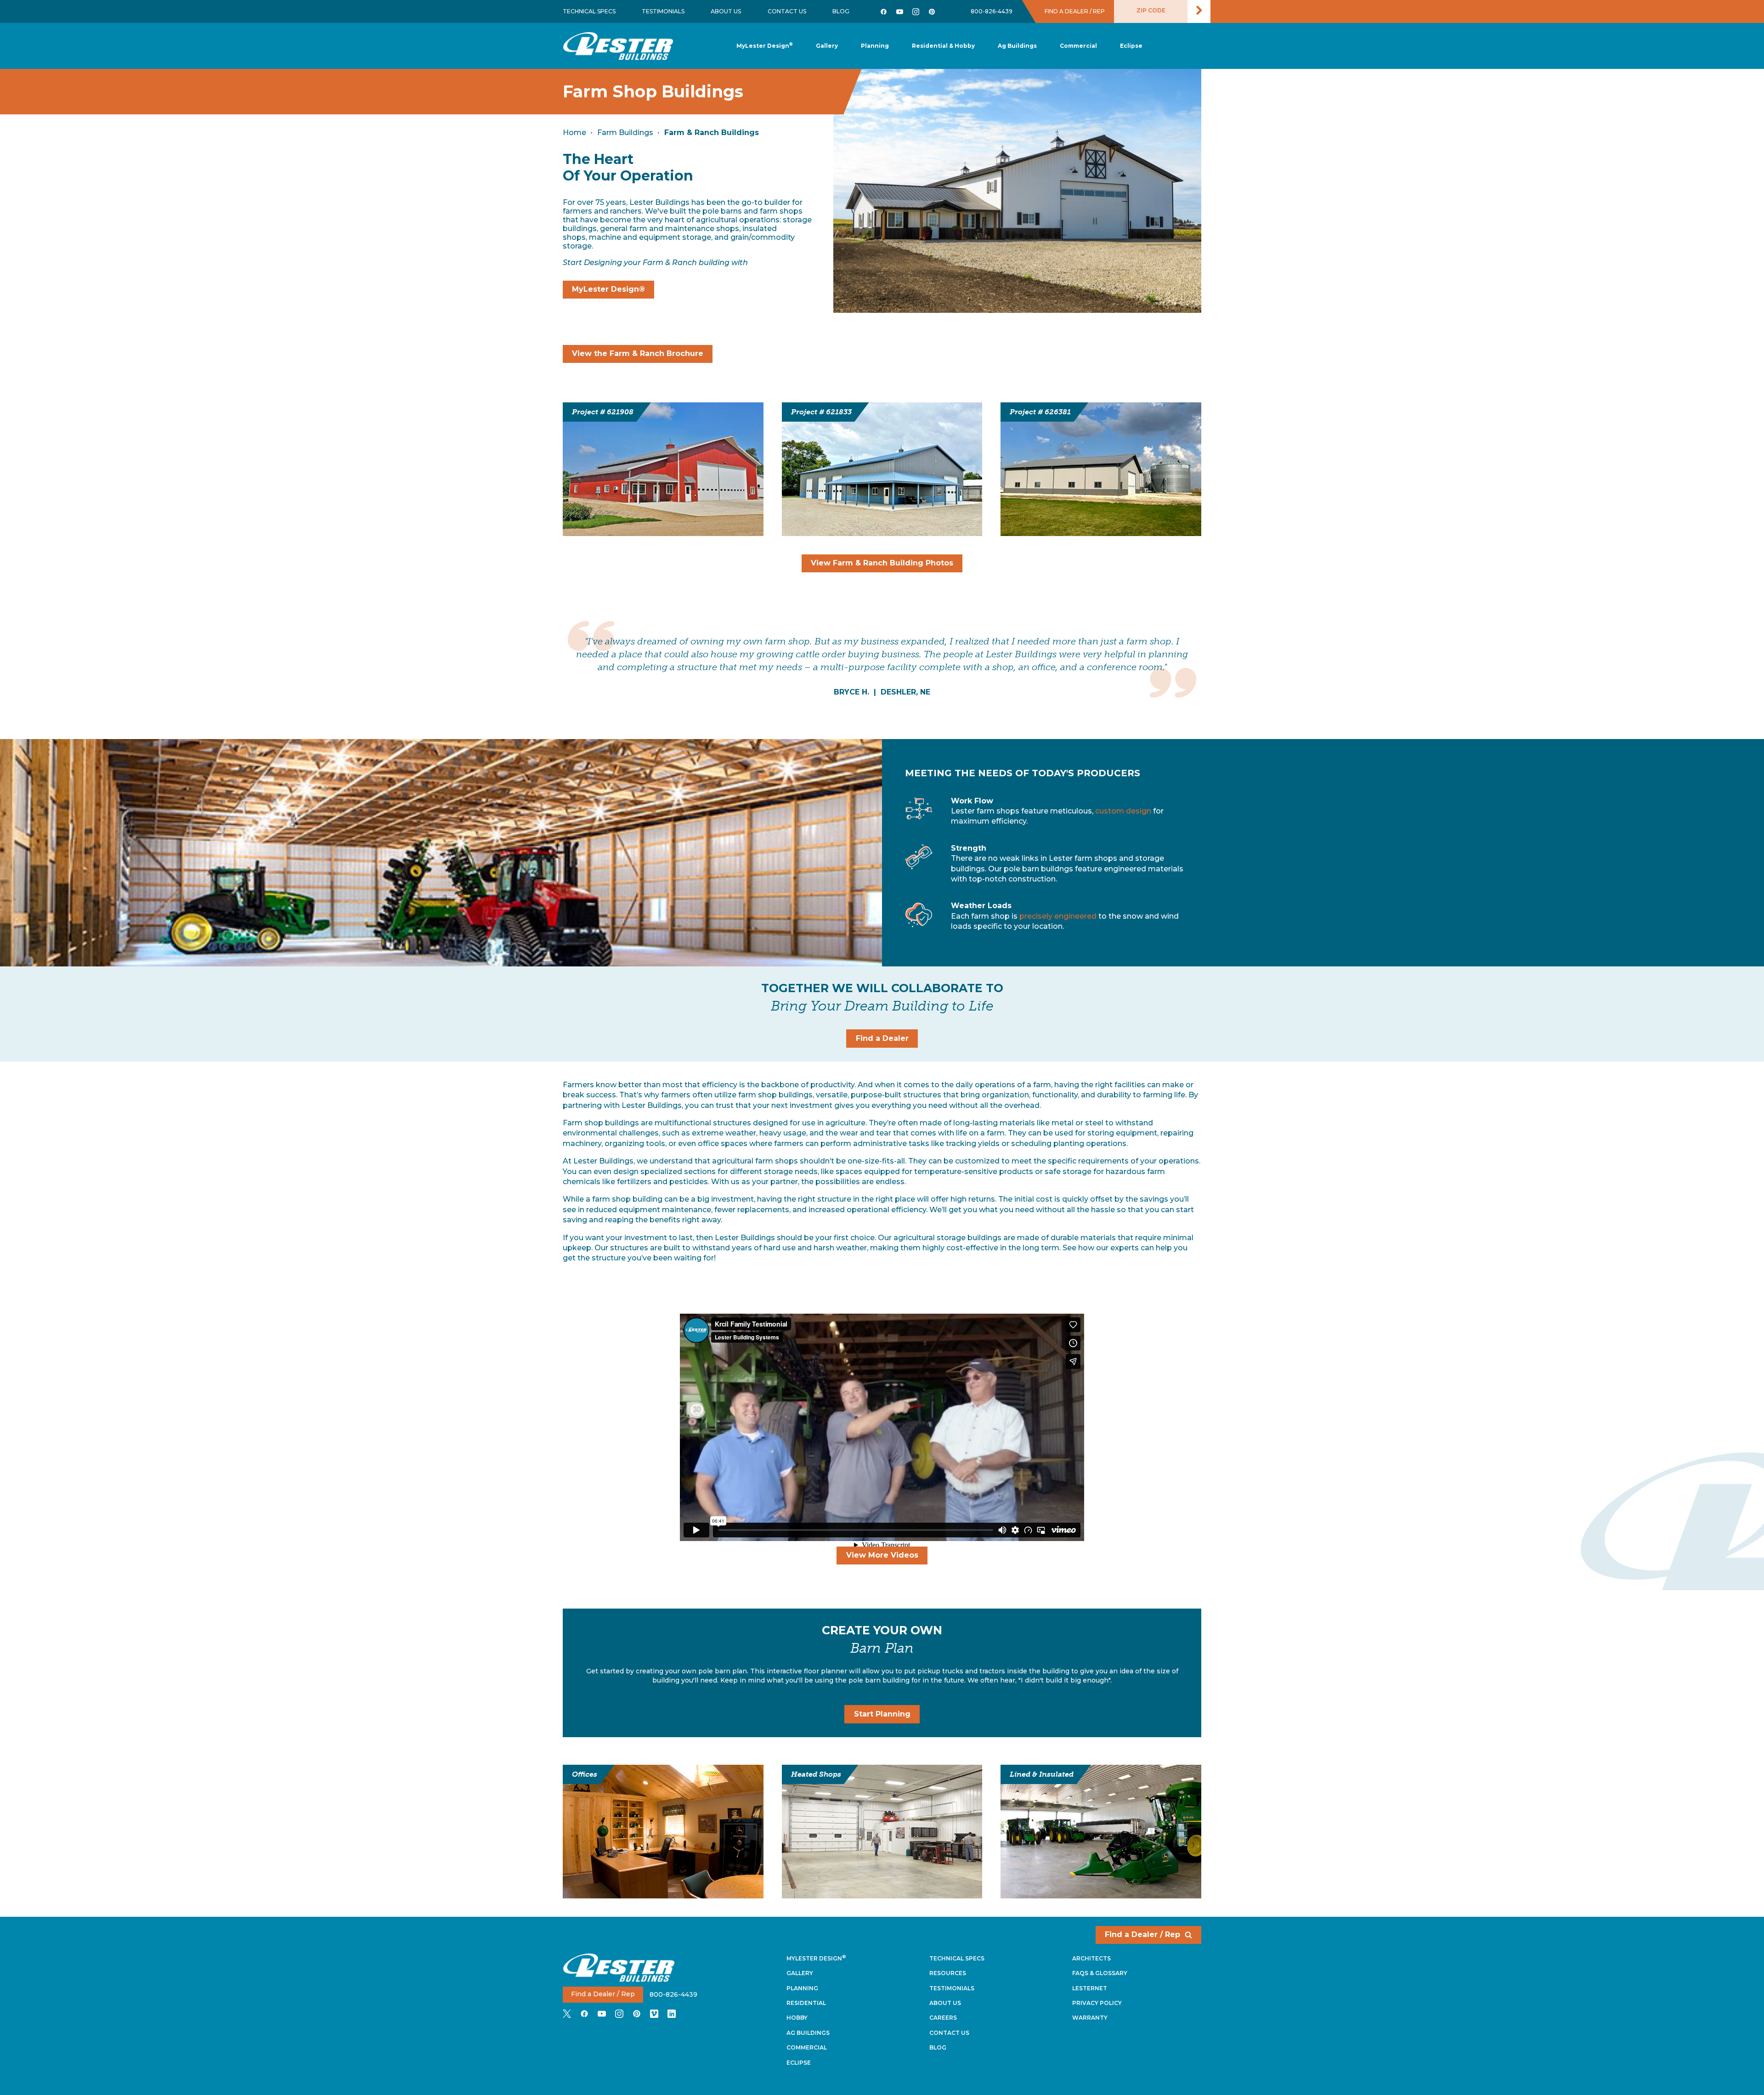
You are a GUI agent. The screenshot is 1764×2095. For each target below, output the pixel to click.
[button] (875, 46)
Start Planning (882, 1714)
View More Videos (882, 1555)
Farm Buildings (625, 133)
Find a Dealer (882, 1038)
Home (574, 133)
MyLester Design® (608, 289)
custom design (1123, 811)
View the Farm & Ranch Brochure (638, 353)
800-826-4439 (992, 11)
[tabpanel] (882, 659)
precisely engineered (1058, 916)
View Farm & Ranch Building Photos (882, 563)
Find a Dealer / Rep (1142, 1934)
